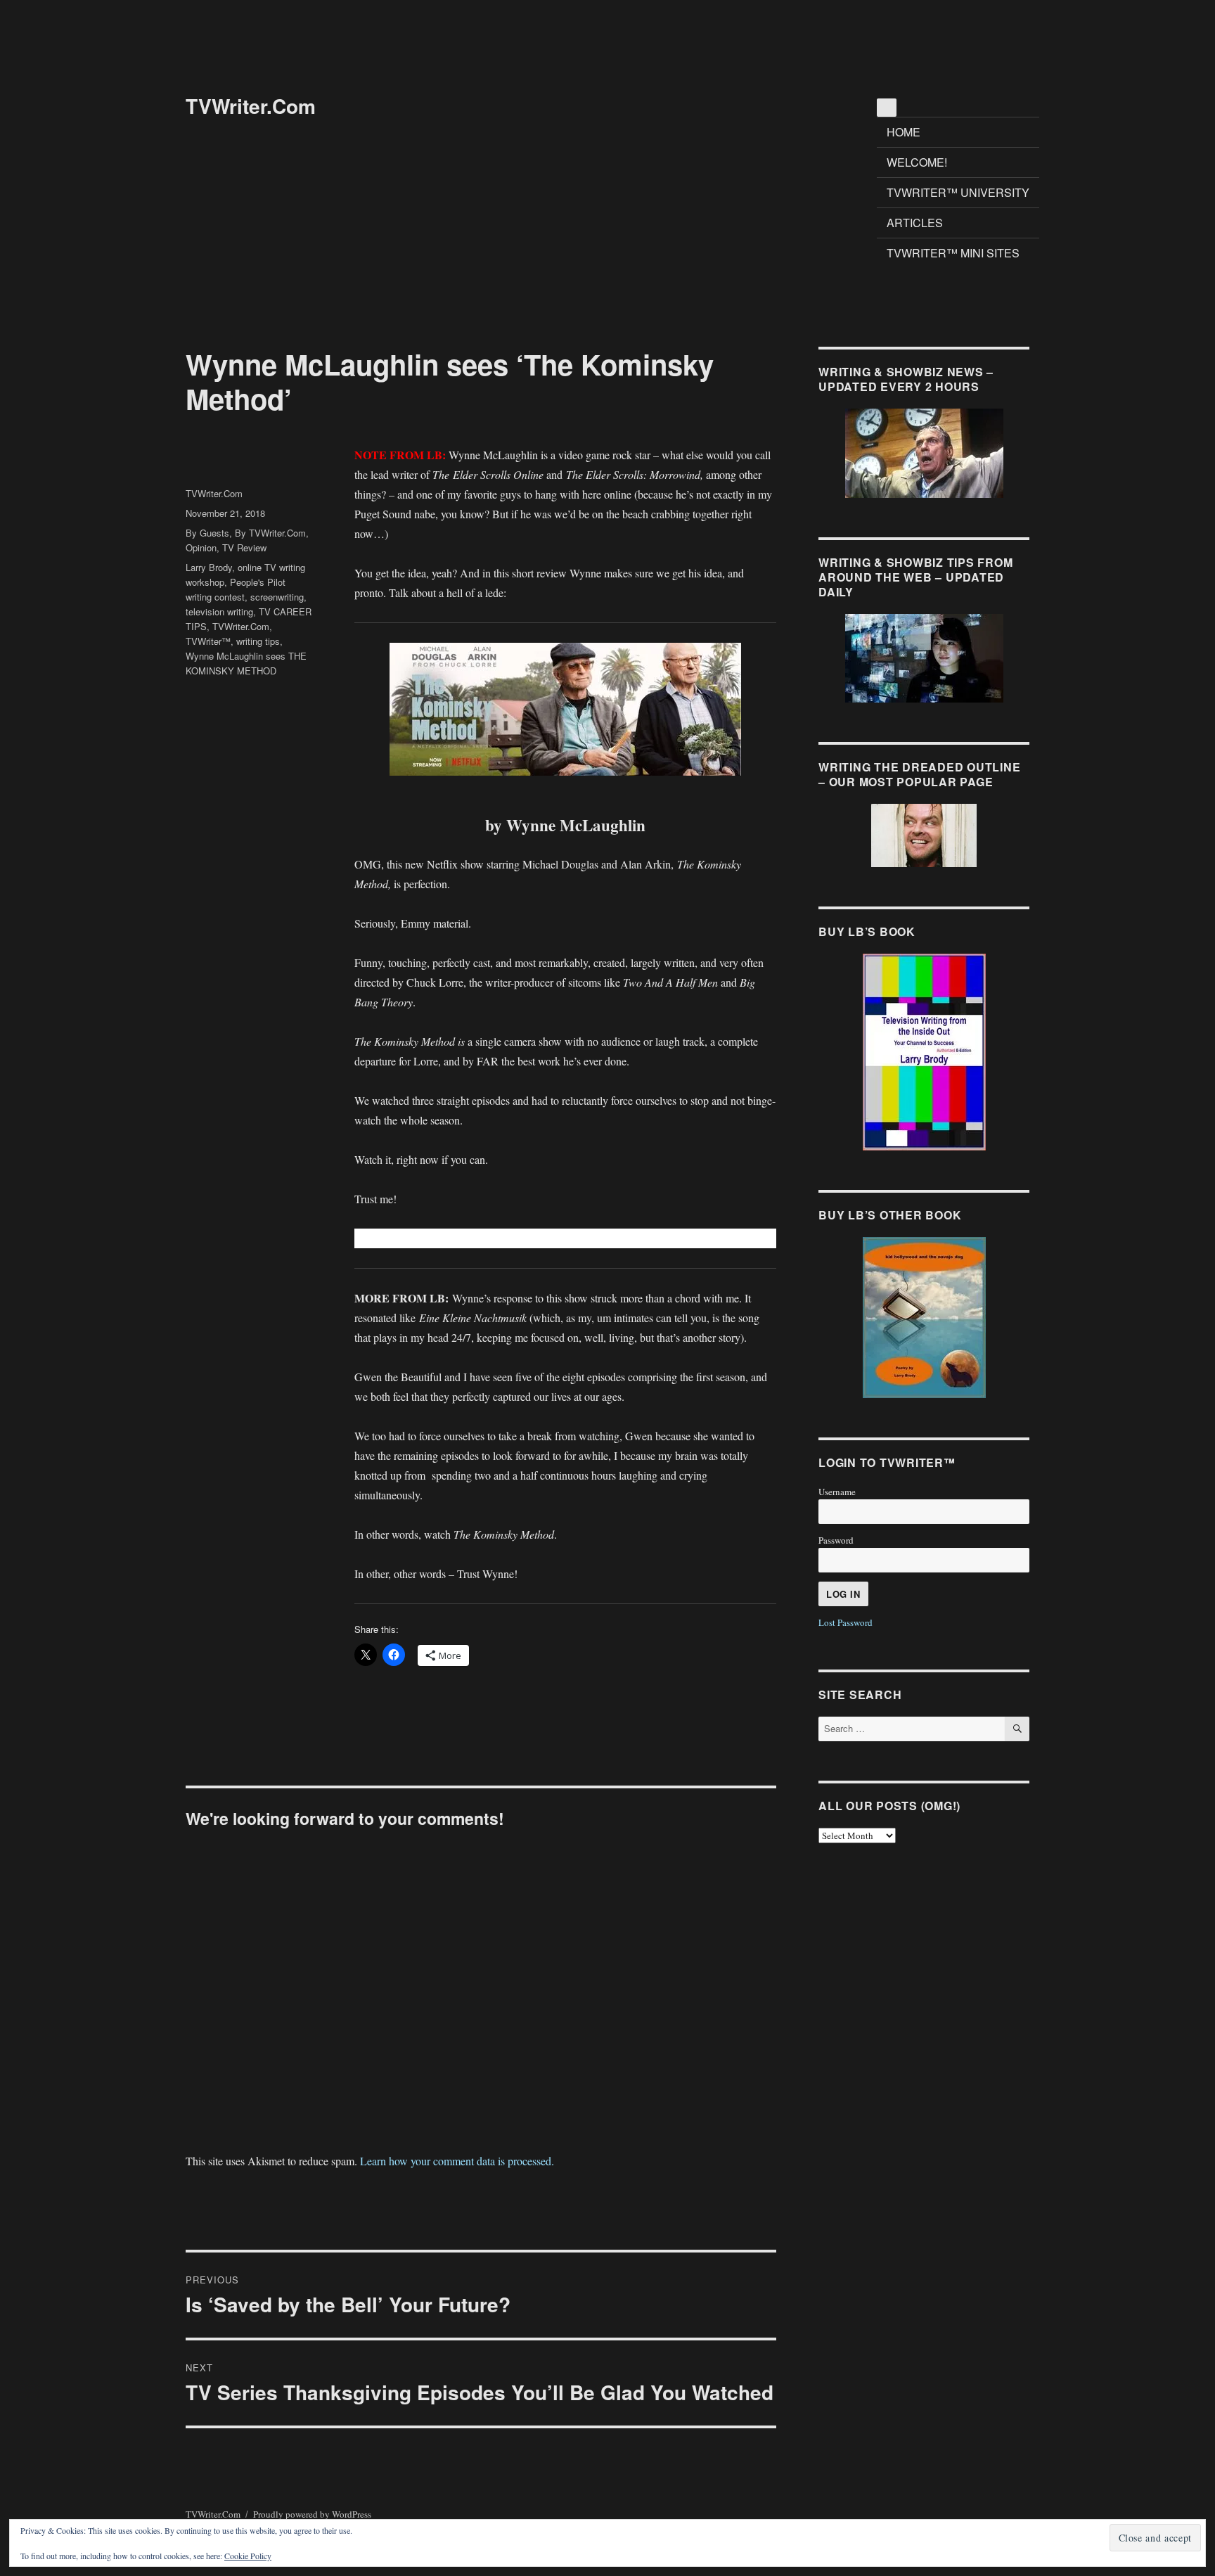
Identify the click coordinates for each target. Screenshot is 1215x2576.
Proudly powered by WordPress (312, 2514)
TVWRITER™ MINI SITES (953, 253)
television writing (219, 611)
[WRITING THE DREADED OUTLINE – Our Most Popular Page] (924, 835)
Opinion (201, 547)
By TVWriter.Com (270, 533)
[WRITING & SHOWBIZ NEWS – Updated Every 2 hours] (924, 453)
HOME (904, 132)
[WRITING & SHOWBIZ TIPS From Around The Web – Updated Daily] (924, 658)
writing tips (258, 641)
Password (836, 1540)
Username (837, 1492)
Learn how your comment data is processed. (457, 2161)
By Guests (207, 533)
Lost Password (846, 1622)
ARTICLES (915, 223)
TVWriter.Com (251, 106)
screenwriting (277, 597)
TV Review (244, 547)
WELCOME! (917, 162)
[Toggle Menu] (887, 108)
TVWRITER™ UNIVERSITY (958, 192)
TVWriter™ (208, 641)
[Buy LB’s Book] (924, 1052)
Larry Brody (209, 567)
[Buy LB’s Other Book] (924, 1318)
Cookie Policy (248, 2556)
